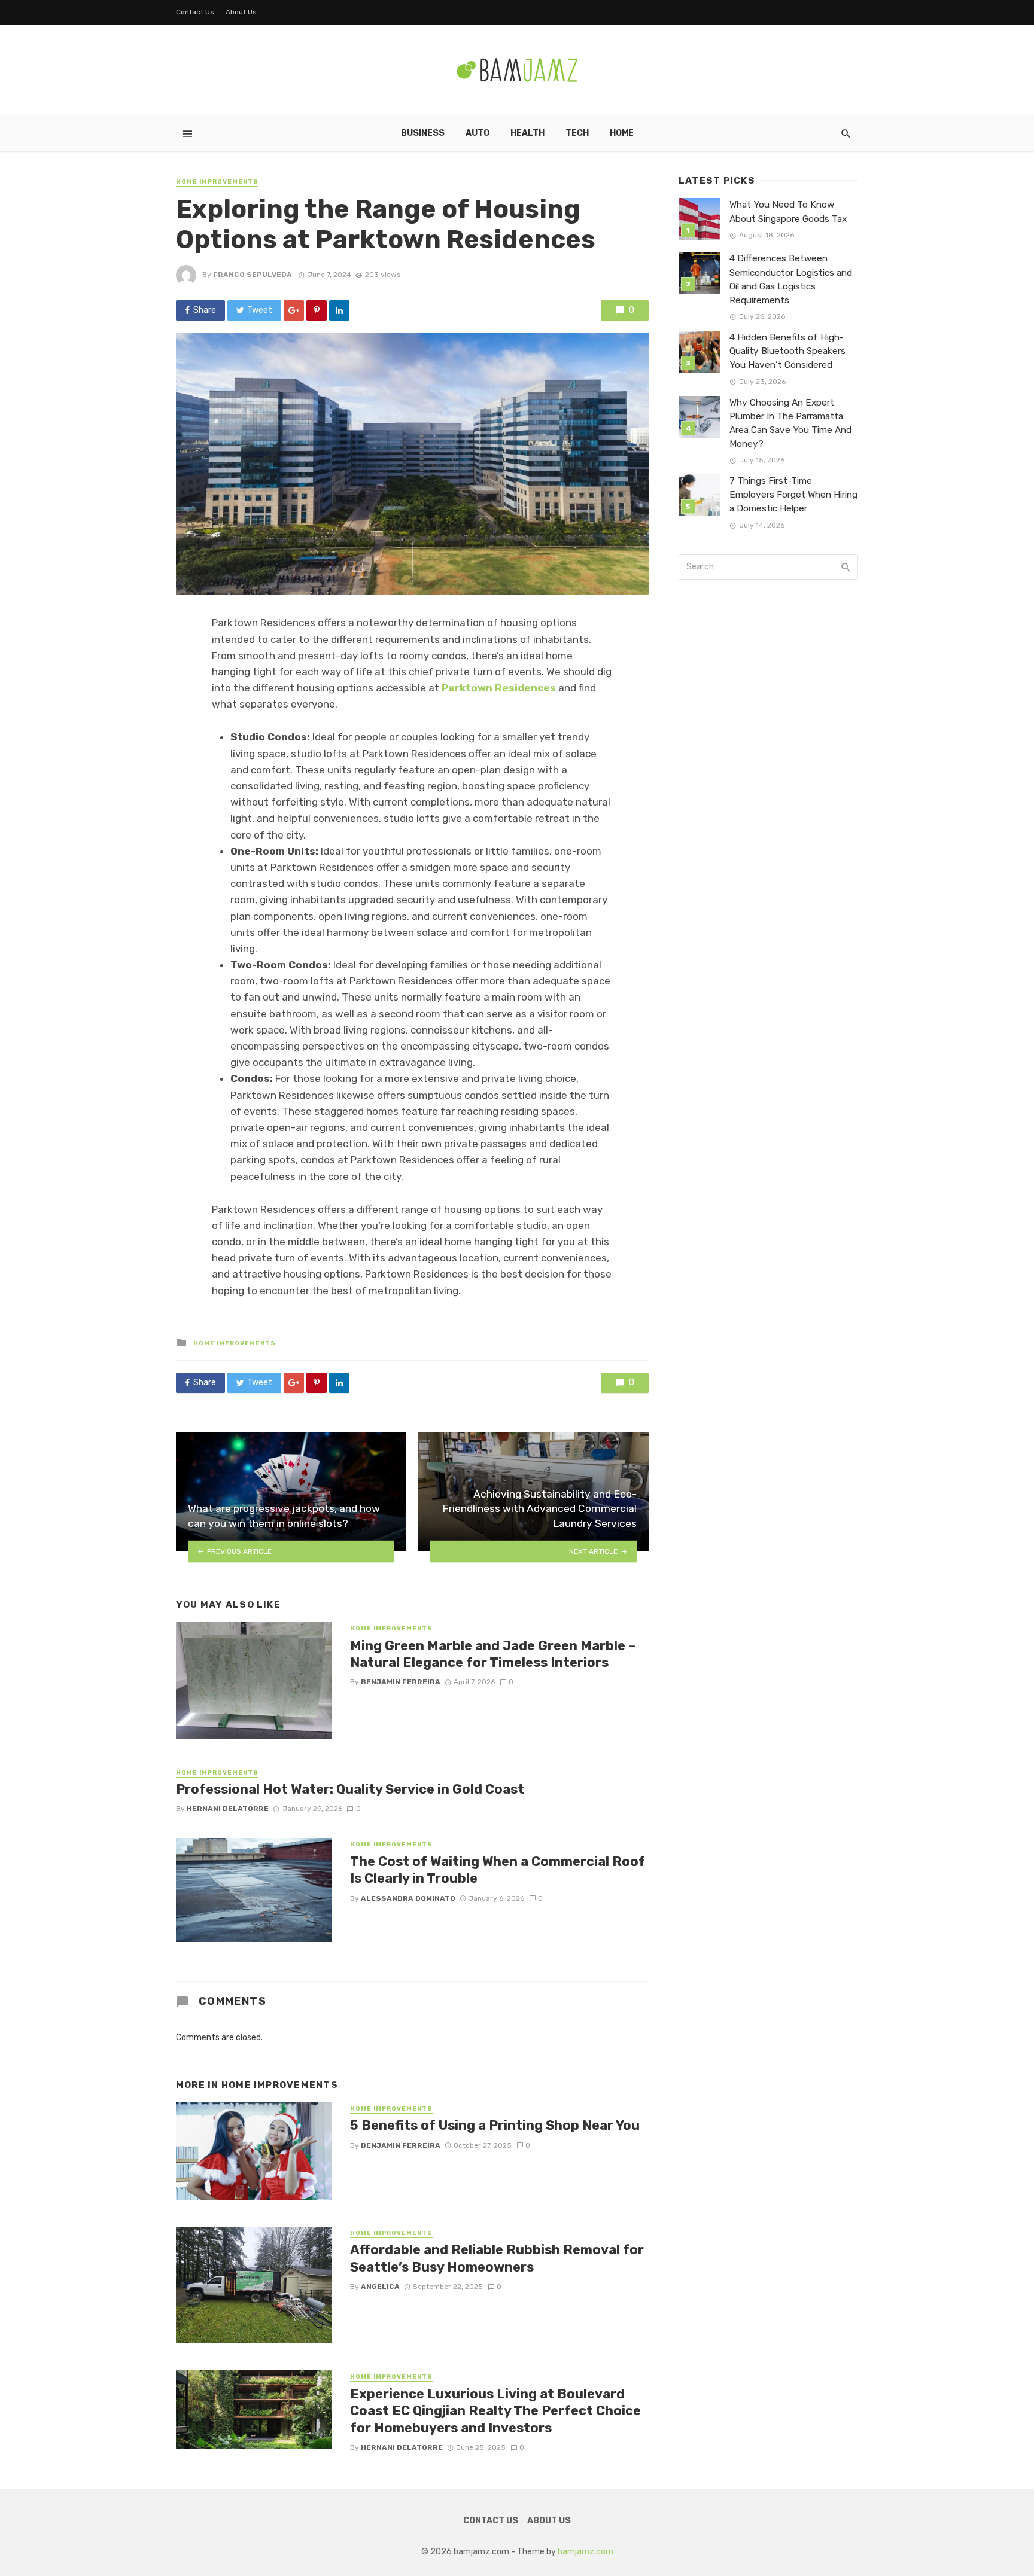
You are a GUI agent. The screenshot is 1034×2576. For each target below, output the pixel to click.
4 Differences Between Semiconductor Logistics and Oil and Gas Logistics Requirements (791, 279)
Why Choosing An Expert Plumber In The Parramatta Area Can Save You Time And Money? (790, 423)
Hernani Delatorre (228, 1809)
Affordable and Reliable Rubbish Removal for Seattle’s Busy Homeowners (497, 2258)
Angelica (380, 2287)
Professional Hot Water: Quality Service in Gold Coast (350, 1789)
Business (423, 133)
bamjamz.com (586, 2552)
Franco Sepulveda (253, 275)
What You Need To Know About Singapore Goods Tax (788, 211)
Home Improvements (217, 182)
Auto (478, 133)
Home (622, 133)
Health (527, 133)
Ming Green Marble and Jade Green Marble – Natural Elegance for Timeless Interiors (493, 1654)
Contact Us (195, 12)
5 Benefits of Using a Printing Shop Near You (495, 2125)
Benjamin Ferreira (401, 1682)
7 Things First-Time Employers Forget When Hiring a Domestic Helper (793, 495)
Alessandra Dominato (408, 1898)
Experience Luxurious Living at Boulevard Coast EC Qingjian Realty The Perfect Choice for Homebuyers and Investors (495, 2411)
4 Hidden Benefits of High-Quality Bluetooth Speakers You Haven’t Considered (787, 351)
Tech (577, 133)
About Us (241, 12)
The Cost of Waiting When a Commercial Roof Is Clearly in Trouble (498, 1870)
